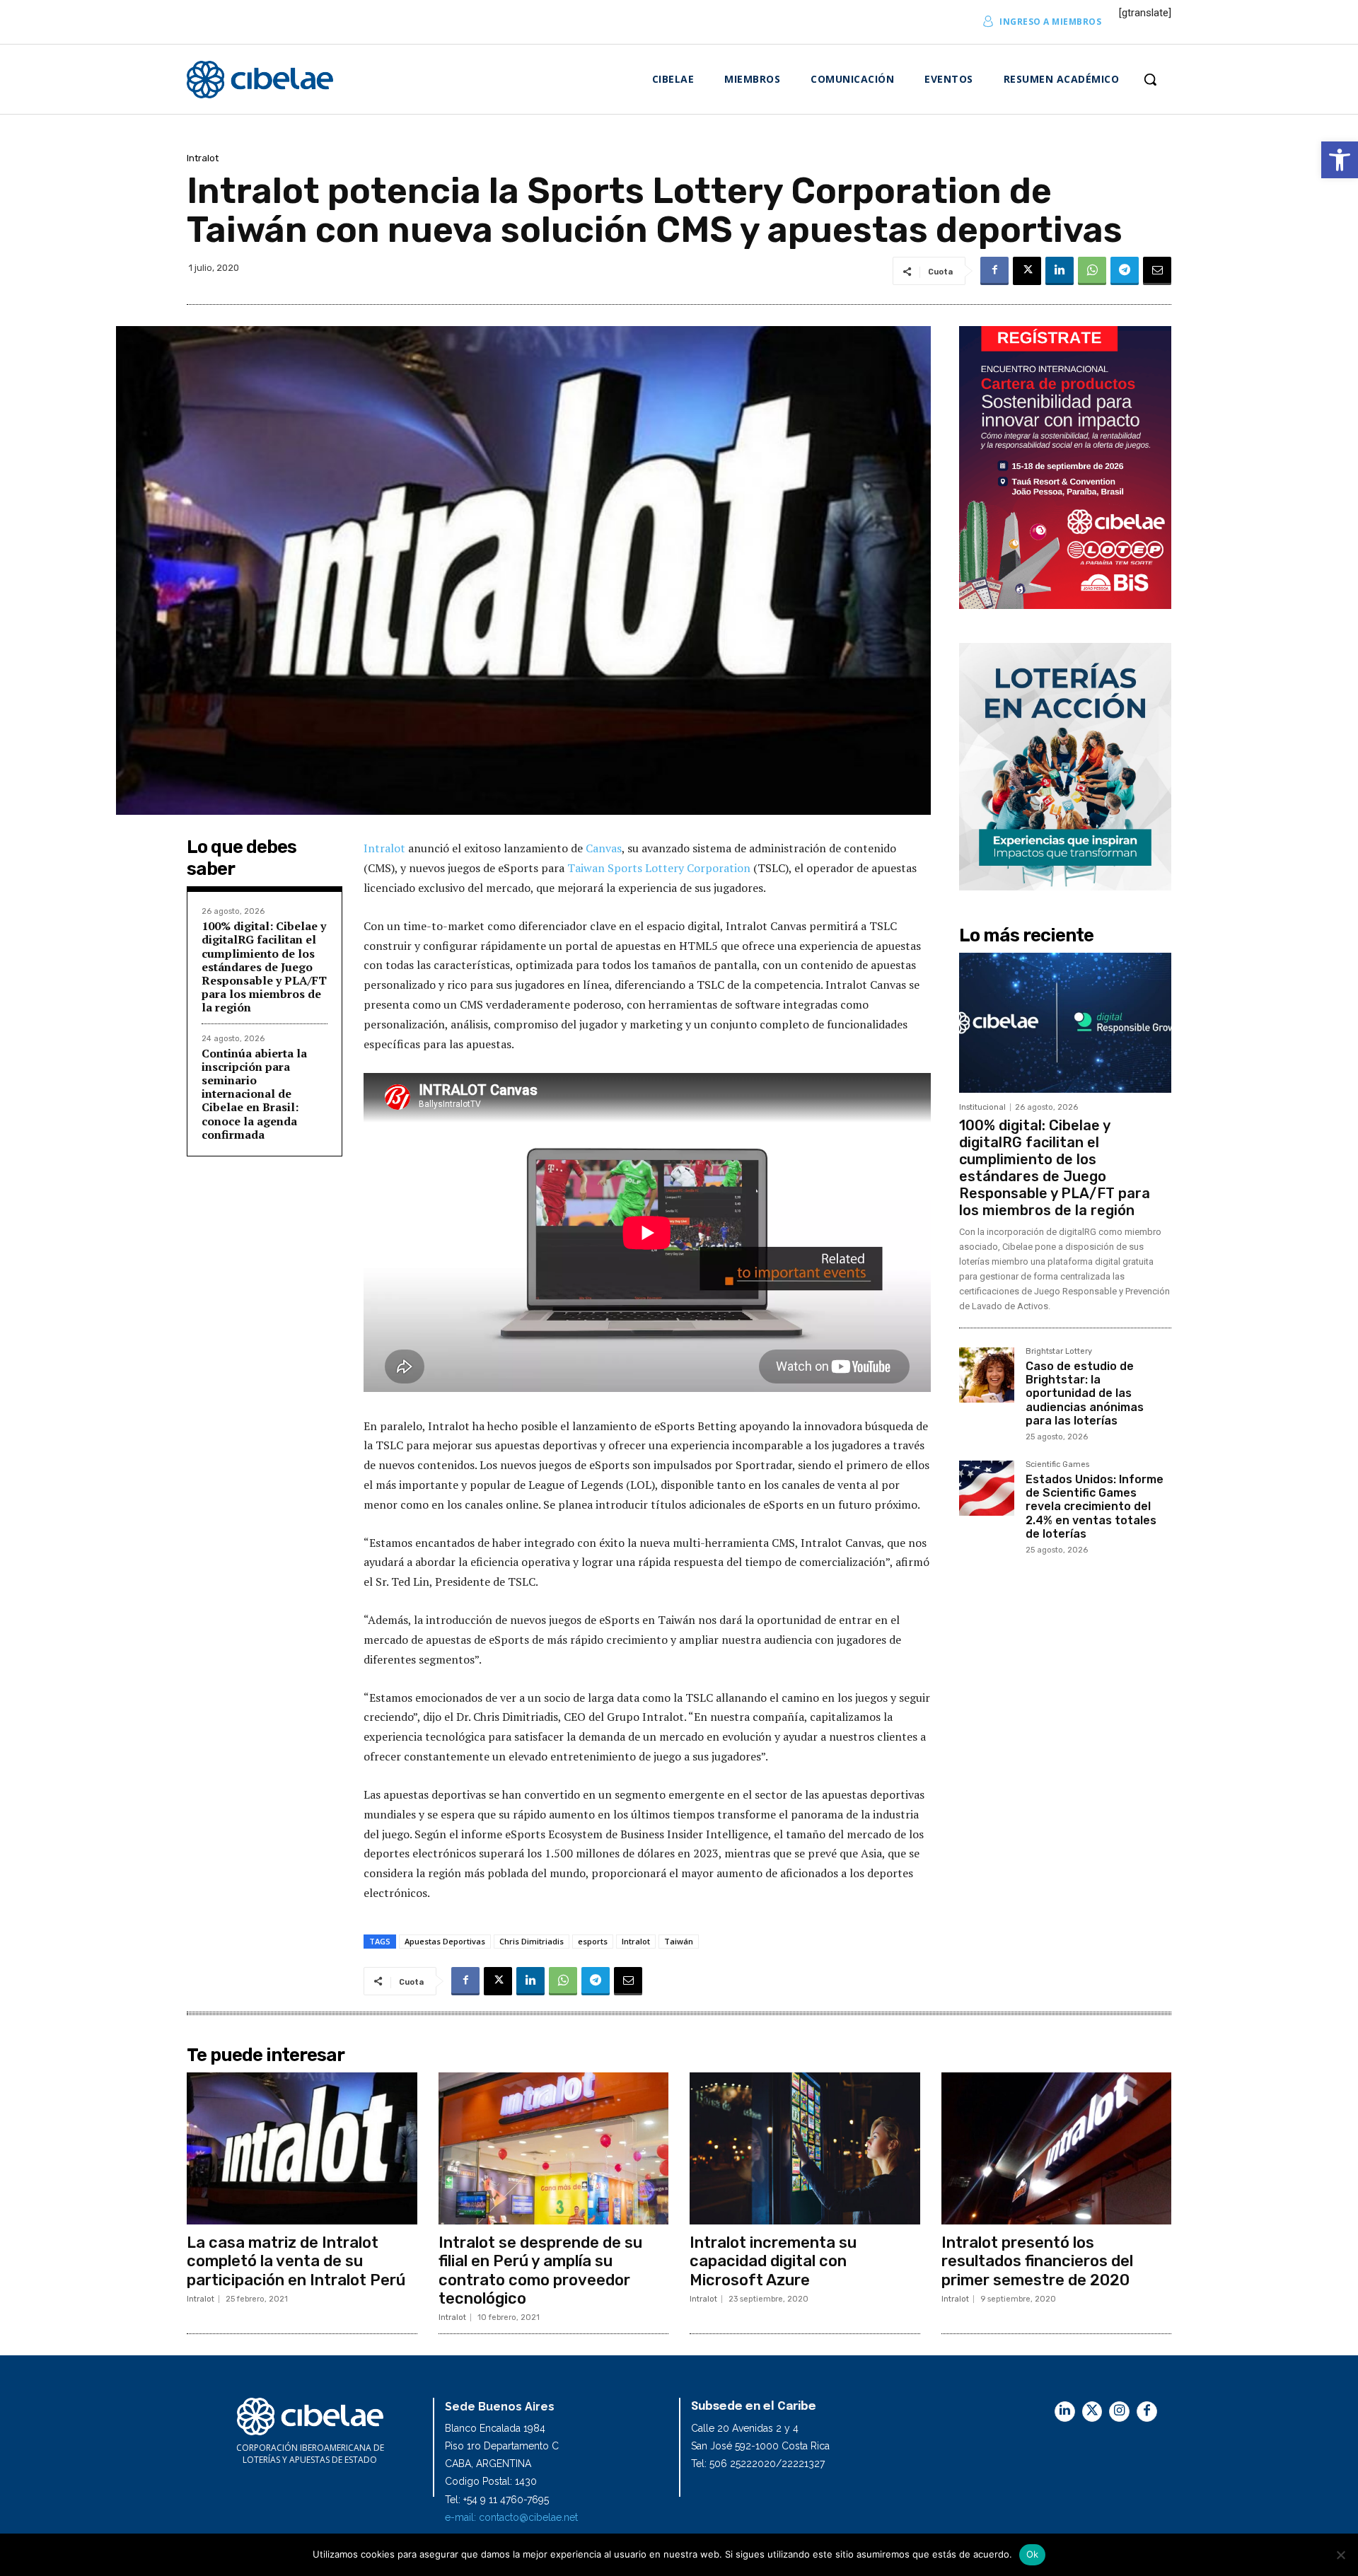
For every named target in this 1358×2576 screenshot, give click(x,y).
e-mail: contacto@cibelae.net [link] (511, 2517)
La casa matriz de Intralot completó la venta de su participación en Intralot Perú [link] (296, 2261)
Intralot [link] (203, 158)
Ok (1033, 2554)
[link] (1340, 160)
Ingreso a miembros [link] (1050, 22)
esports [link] (593, 1941)
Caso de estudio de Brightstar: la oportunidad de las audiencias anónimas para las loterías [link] (1085, 1393)
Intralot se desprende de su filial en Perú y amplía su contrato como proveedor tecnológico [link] (540, 2270)
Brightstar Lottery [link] (1059, 1352)
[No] (1340, 2555)
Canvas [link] (604, 848)
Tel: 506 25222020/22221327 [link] (758, 2464)
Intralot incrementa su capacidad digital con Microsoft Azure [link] (773, 2261)
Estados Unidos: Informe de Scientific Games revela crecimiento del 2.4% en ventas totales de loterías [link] (1095, 1507)
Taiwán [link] (679, 1941)
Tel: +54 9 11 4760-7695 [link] (497, 2500)
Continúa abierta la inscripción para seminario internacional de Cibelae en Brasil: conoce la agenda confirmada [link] (254, 1094)
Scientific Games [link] (1057, 1465)
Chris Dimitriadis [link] (532, 1941)
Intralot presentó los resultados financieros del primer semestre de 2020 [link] (1037, 2261)
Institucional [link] (982, 1107)
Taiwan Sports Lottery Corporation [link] (659, 868)
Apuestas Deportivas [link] (445, 1941)
